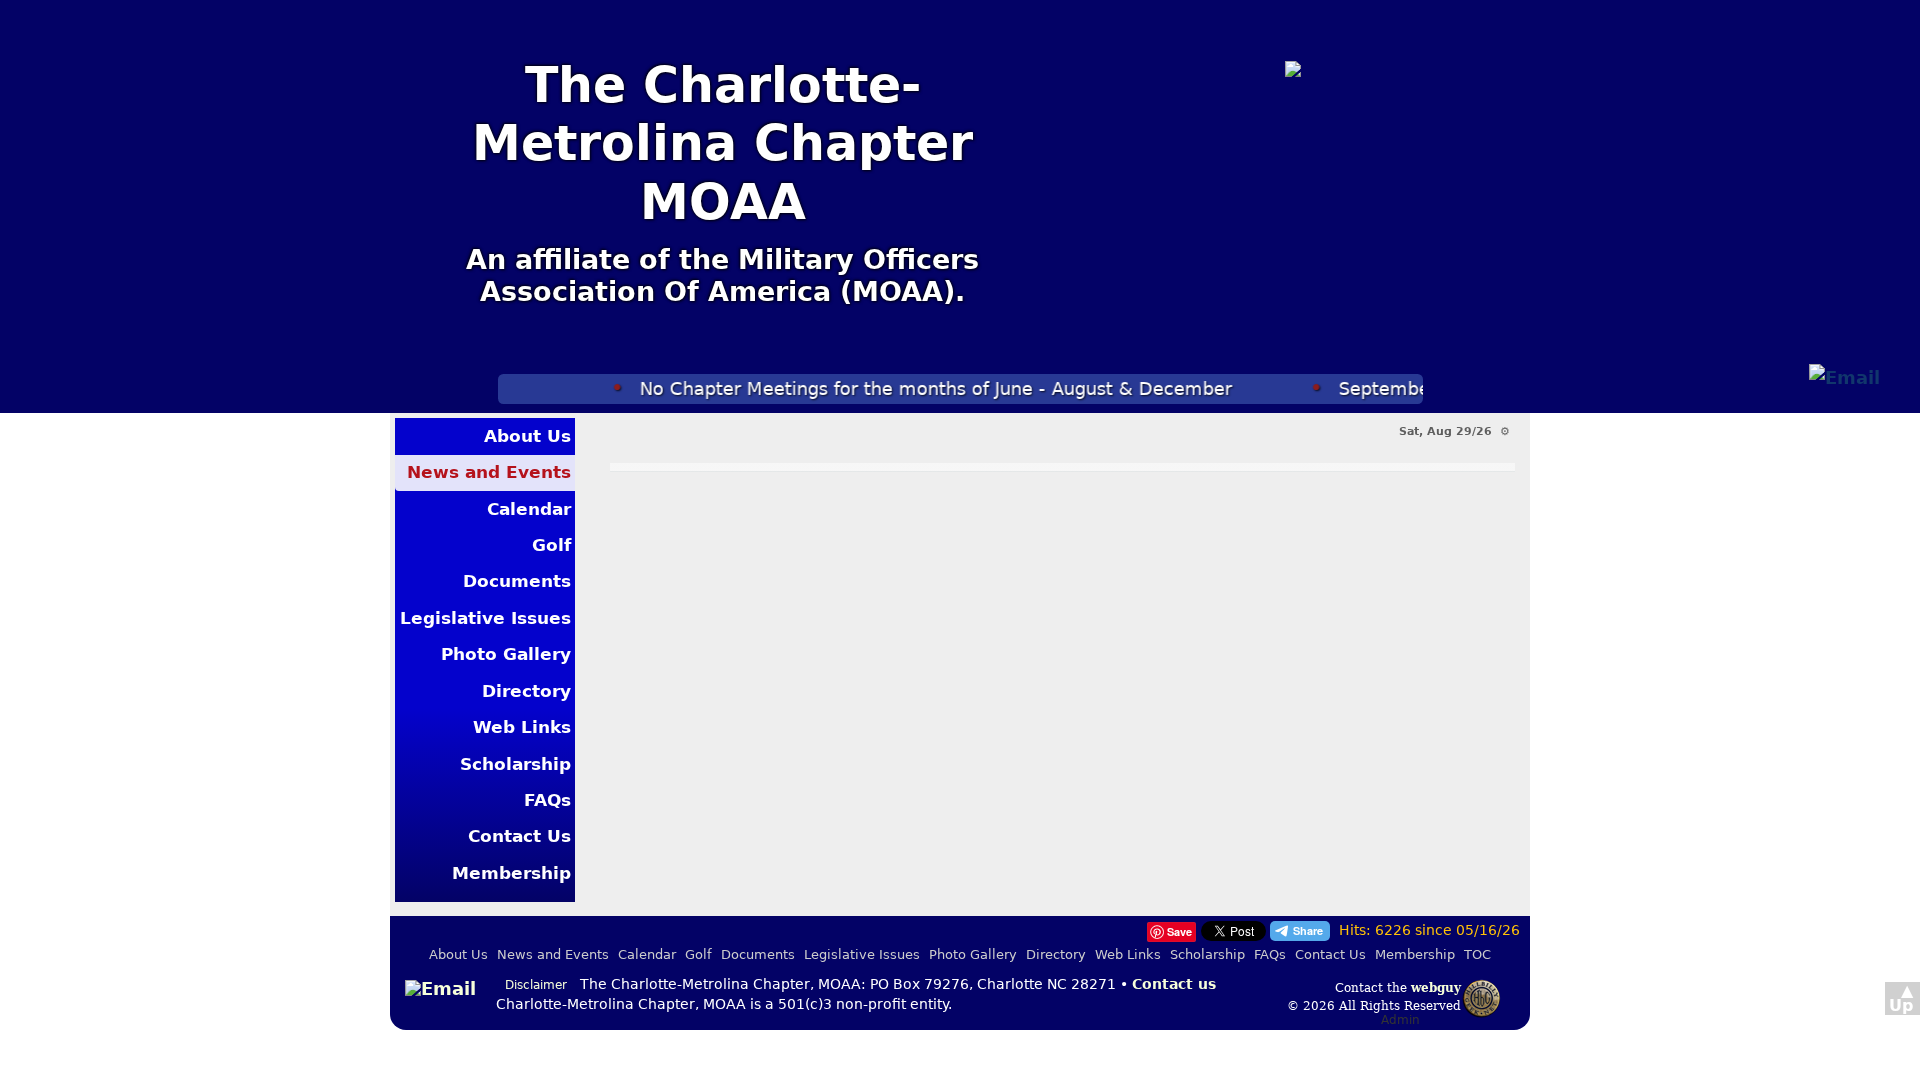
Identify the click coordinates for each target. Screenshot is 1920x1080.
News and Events (489, 472)
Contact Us (519, 836)
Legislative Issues (485, 618)
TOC (1477, 954)
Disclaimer (536, 985)
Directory (526, 691)
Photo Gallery (506, 654)
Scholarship (515, 764)
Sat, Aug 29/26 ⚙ (1454, 431)
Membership (511, 873)
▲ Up (1901, 998)
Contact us (1174, 984)
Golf (551, 545)
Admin (1400, 1020)
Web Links (522, 727)
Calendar (529, 509)
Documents (517, 581)
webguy (1436, 988)
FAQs (547, 800)
